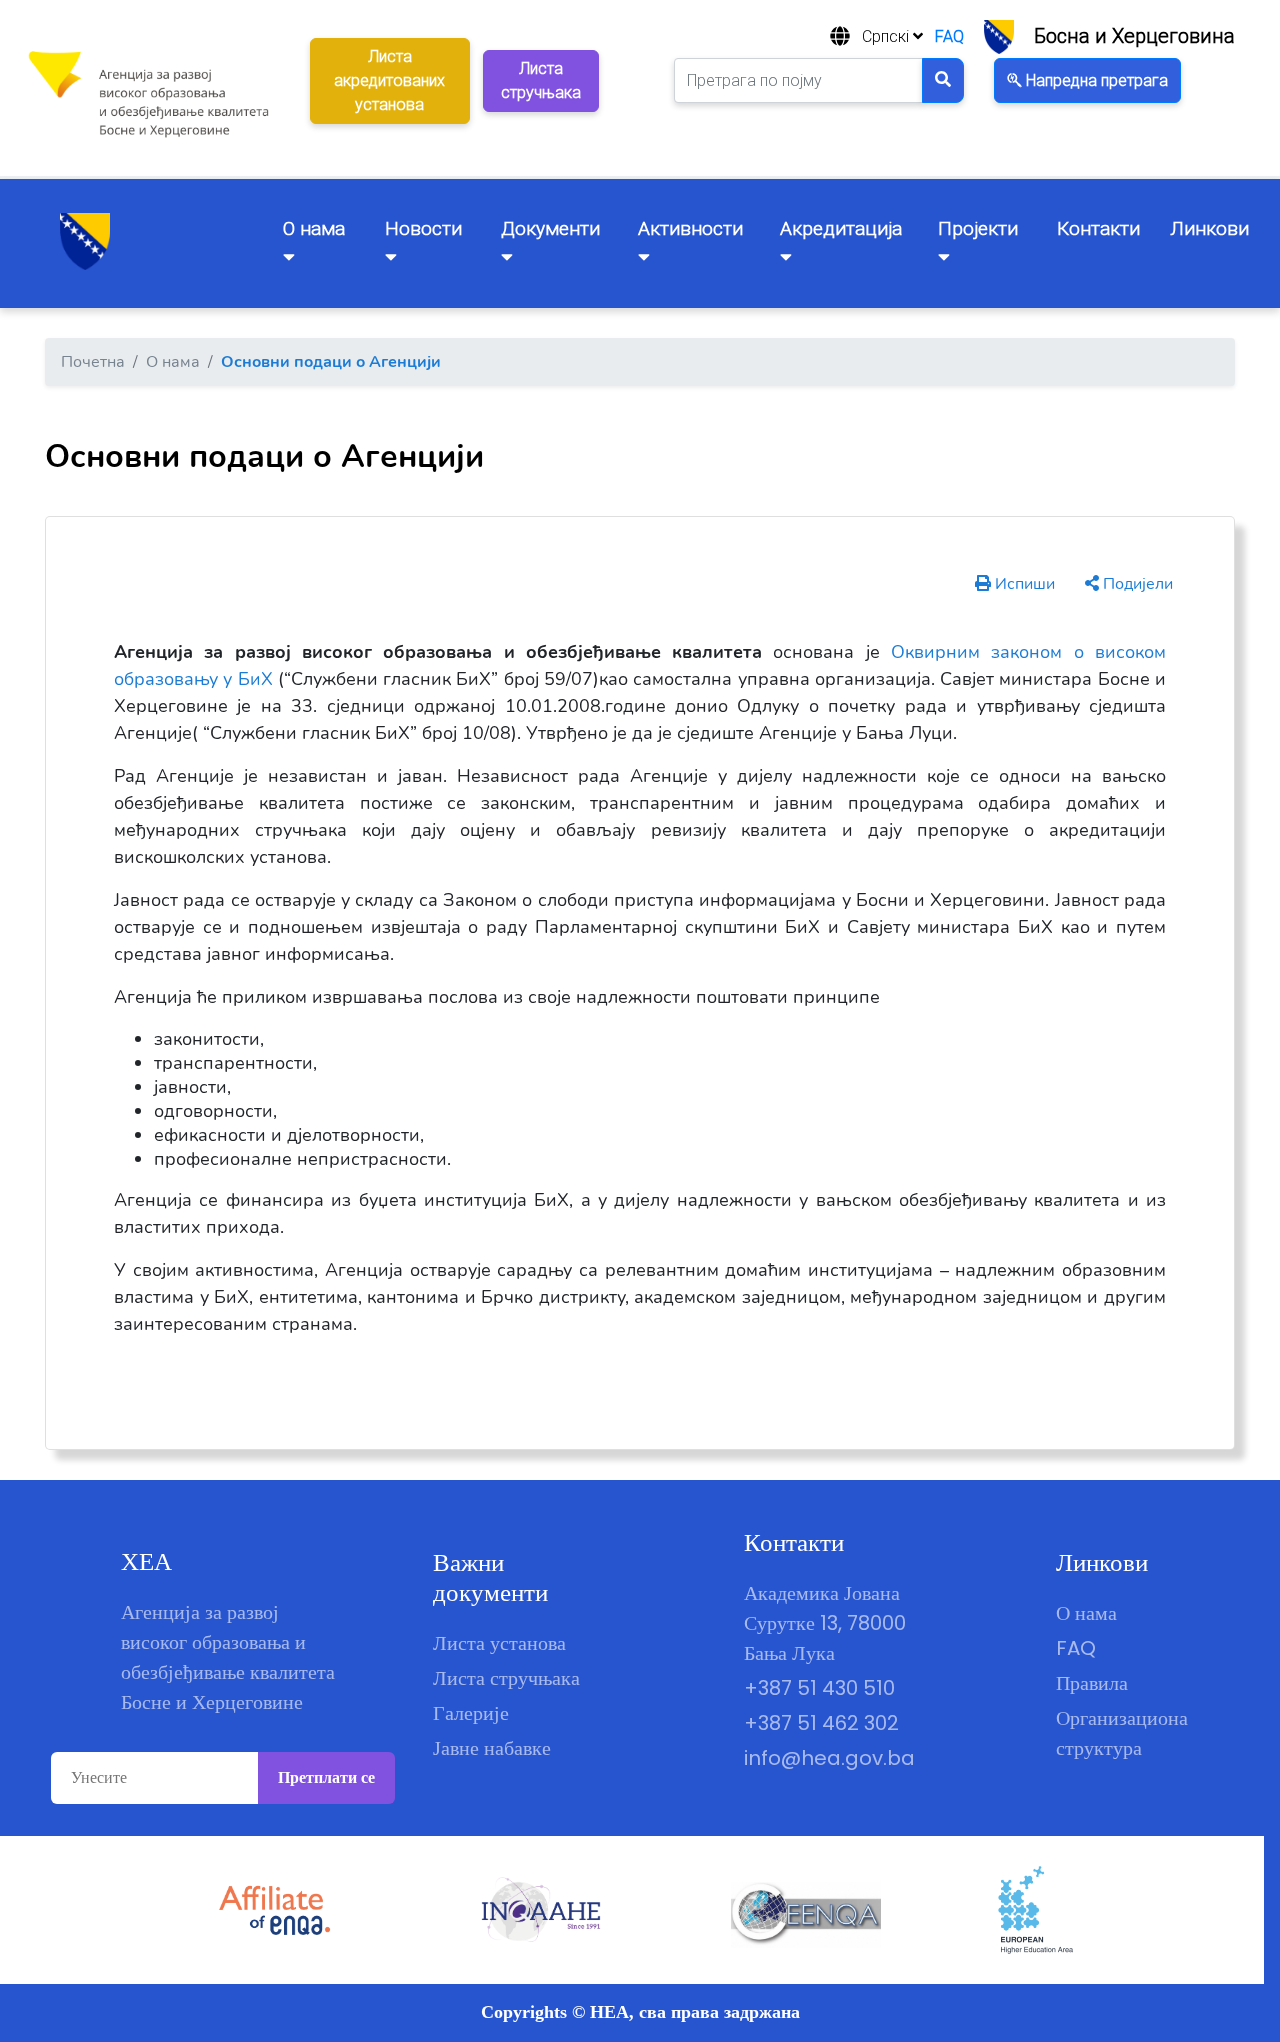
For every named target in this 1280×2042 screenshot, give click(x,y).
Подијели (1136, 584)
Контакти (1098, 228)
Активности (690, 228)
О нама (1086, 1613)
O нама (314, 228)
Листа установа (499, 1643)
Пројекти (978, 228)
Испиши (1023, 584)
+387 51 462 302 (821, 1723)
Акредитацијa (841, 228)
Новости (423, 228)
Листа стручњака (506, 1678)
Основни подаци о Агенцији (331, 362)
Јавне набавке (492, 1748)
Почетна (93, 362)
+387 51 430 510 (819, 1688)
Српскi (887, 36)
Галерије (471, 1713)
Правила (1092, 1683)
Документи (550, 228)
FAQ (949, 36)
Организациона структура (1122, 1733)
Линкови (1209, 228)
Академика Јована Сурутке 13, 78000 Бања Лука (825, 1623)
